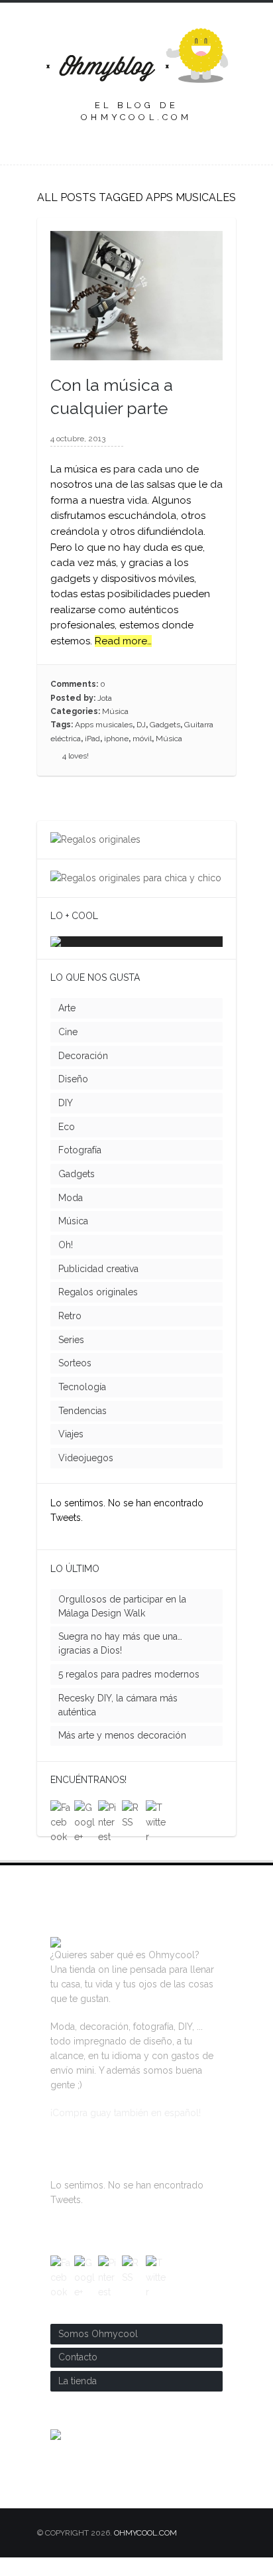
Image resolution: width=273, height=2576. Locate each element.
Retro (70, 1334)
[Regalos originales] (95, 839)
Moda (71, 1216)
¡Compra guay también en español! (126, 2131)
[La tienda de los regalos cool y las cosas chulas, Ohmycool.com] (56, 1959)
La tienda (78, 2399)
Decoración (83, 1074)
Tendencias (82, 1429)
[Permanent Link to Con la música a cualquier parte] (136, 353)
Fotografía (80, 1169)
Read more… (123, 641)
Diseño (73, 1098)
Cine (68, 1050)
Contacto (78, 2376)
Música (115, 711)
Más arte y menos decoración (122, 1754)
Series (71, 1358)
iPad (92, 739)
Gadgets (165, 725)
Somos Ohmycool (98, 2352)
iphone (116, 739)
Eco (67, 1145)
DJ (141, 725)
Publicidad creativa (98, 1287)
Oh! (66, 1263)
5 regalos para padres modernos (129, 1693)
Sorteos (75, 1382)
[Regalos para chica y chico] (136, 878)
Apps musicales (104, 725)
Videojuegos (86, 1476)
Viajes (71, 1453)
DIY (66, 1121)
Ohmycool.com (145, 2551)
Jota (105, 698)
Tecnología (82, 1405)
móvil (142, 739)
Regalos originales (98, 1311)
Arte (67, 1027)
